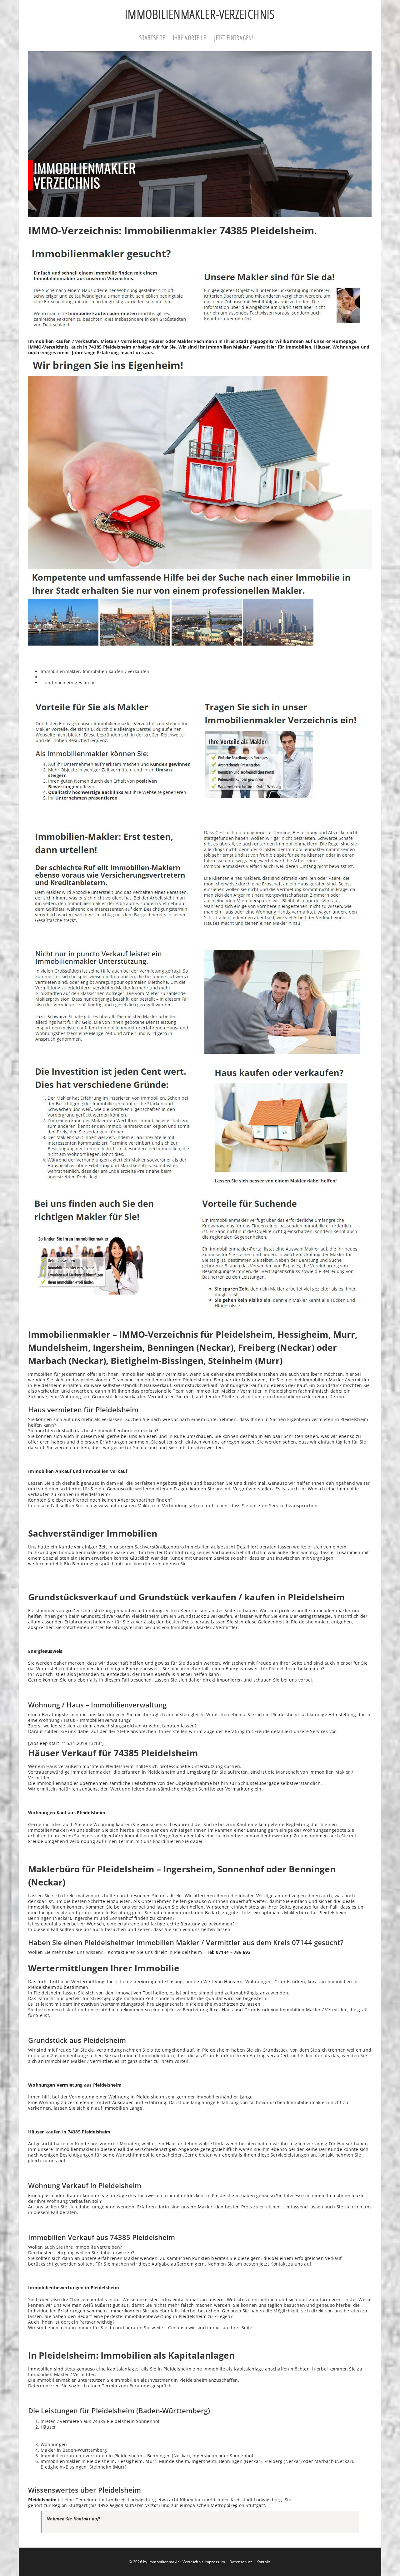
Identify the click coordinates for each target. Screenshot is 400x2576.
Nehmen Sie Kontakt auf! (73, 2519)
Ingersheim (86, 1918)
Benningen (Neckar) (50, 1918)
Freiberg (273, 2461)
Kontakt (263, 2562)
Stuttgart (78, 2505)
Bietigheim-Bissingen (64, 2467)
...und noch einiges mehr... (70, 683)
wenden (37, 1380)
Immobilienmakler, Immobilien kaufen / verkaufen (95, 671)
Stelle (228, 1397)
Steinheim (100, 2467)
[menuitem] (156, 38)
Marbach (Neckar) (334, 2461)
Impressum (215, 2562)
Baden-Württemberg (85, 2450)
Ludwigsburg (142, 2500)
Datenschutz (241, 2562)
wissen (94, 1952)
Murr (151, 2461)
